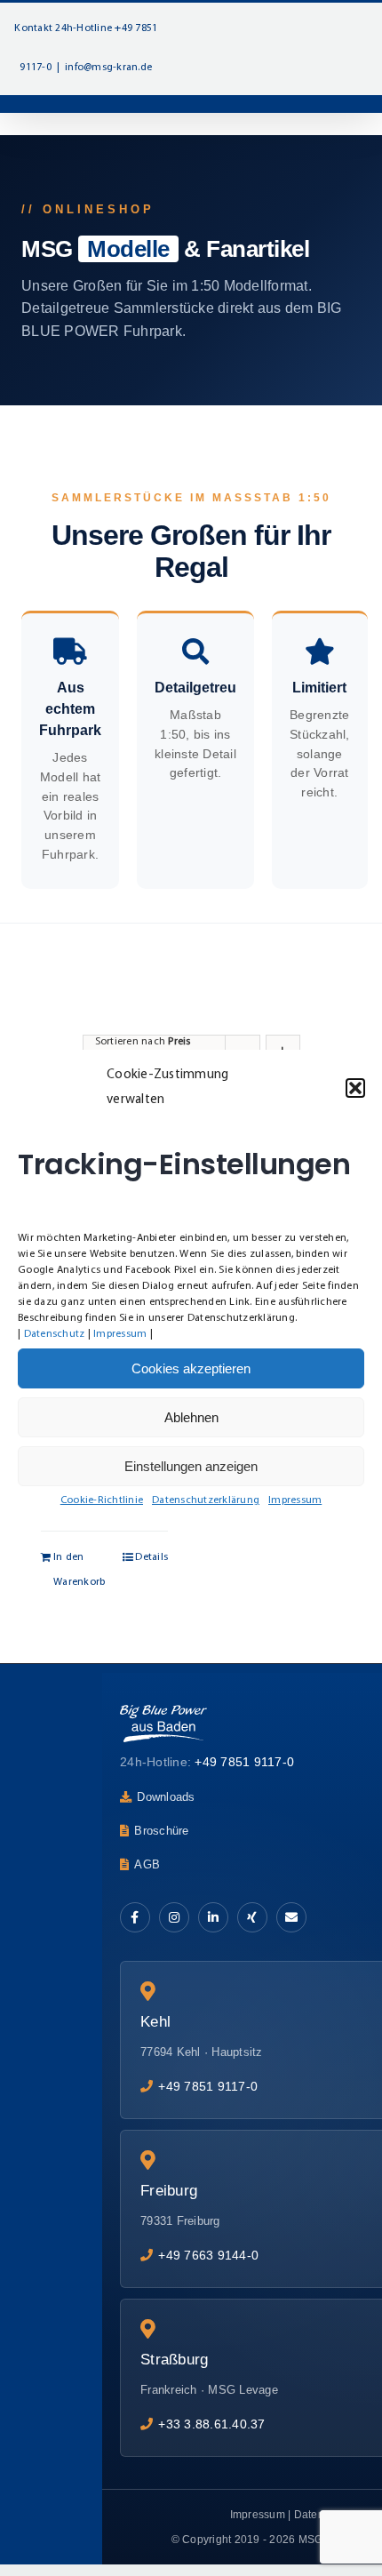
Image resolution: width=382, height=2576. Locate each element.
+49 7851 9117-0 (244, 1762)
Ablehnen (191, 1417)
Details (151, 1557)
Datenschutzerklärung (206, 1500)
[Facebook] (135, 1917)
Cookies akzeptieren (191, 1368)
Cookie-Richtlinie (102, 1500)
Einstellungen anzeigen (191, 1466)
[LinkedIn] (213, 1917)
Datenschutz (55, 1334)
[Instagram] (174, 1917)
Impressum (120, 1334)
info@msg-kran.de (108, 68)
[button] (355, 1088)
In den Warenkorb (78, 1570)
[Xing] (252, 1917)
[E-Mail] (291, 1917)
